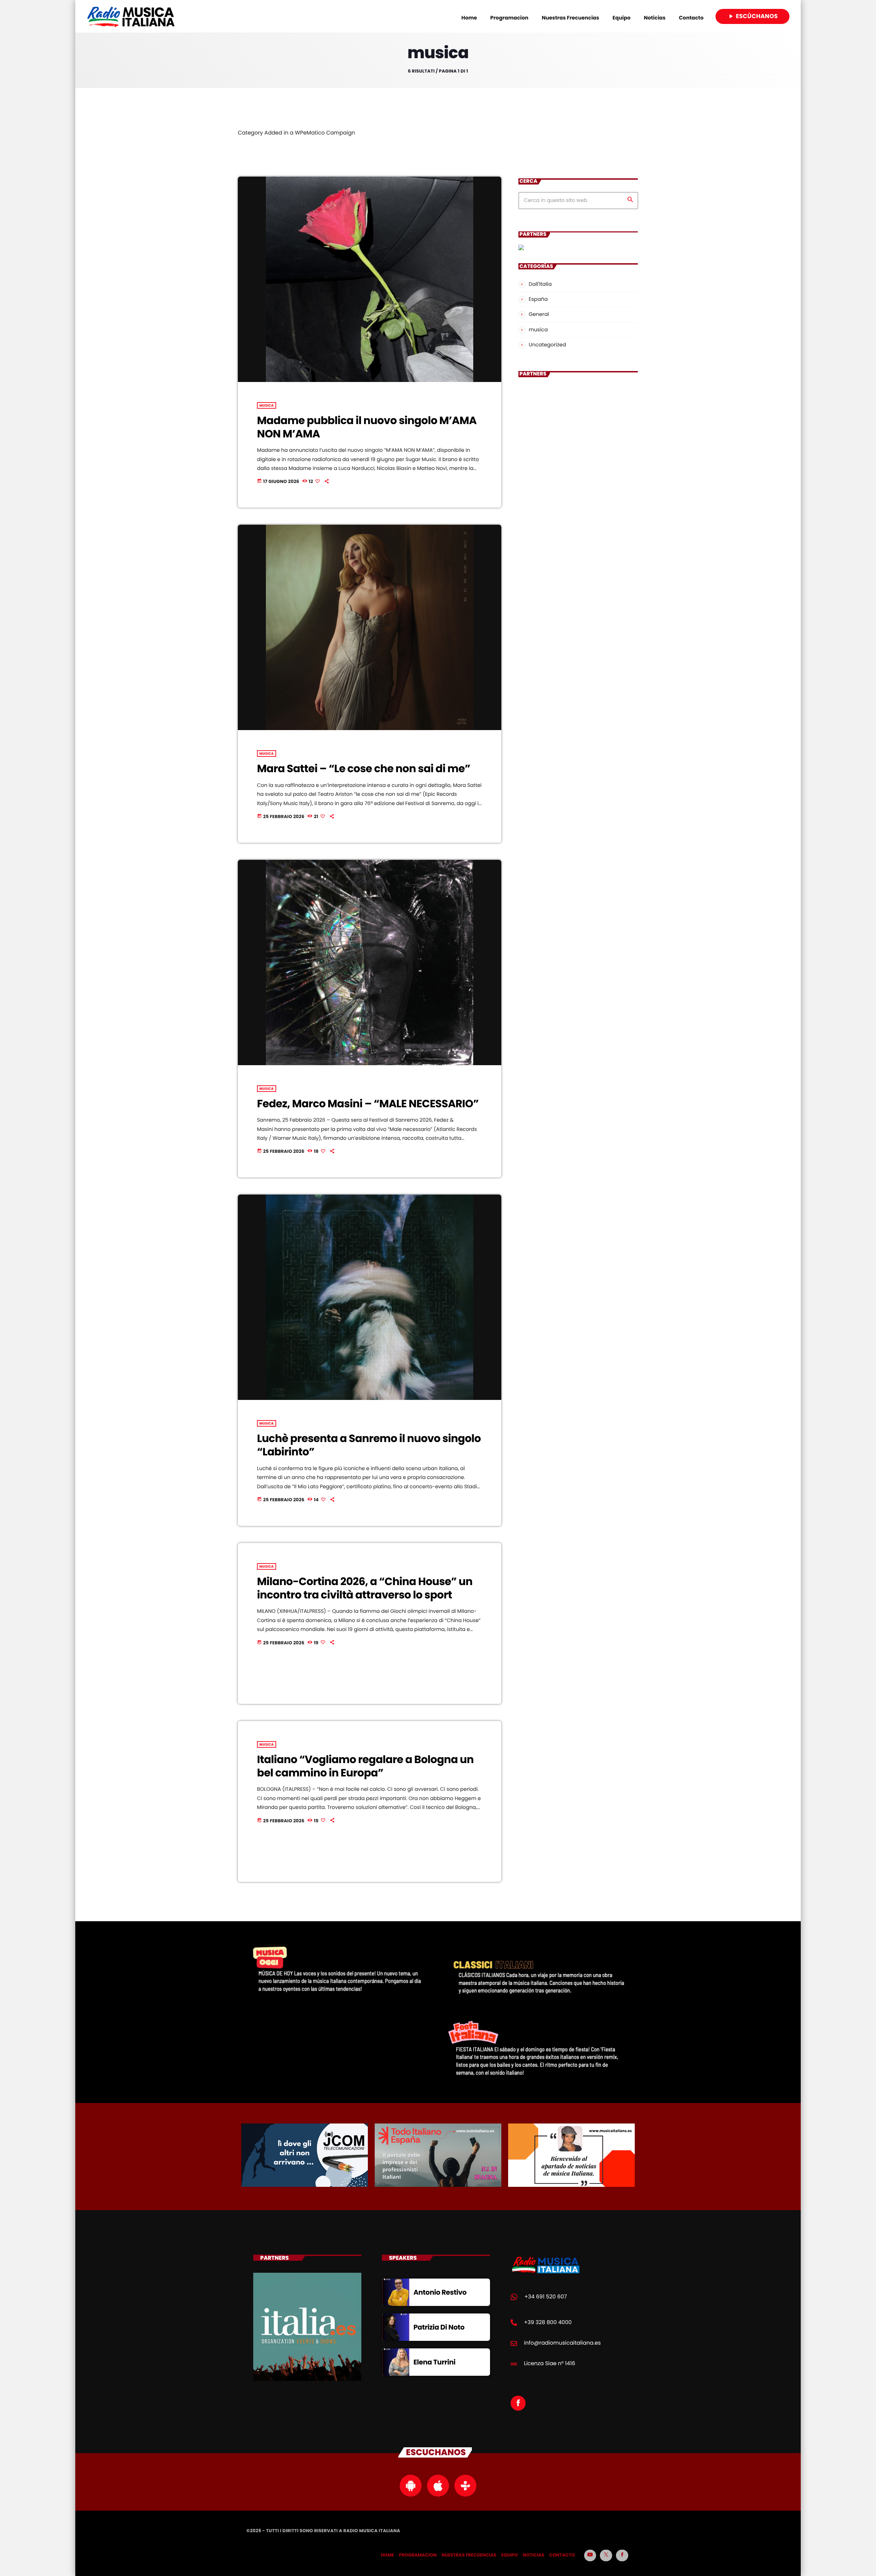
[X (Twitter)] (606, 2555)
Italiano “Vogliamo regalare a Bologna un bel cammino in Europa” (365, 1766)
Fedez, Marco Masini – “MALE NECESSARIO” (368, 1104)
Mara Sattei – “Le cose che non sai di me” (364, 769)
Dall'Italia (540, 284)
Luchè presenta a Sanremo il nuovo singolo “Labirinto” (369, 1445)
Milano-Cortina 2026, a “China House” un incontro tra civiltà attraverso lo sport (365, 1588)
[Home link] (131, 16)
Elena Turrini (434, 2362)
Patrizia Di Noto (439, 2327)
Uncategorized (547, 345)
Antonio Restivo (440, 2292)
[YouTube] (590, 2555)
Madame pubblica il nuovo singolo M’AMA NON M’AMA (367, 427)
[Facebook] (622, 2555)
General (539, 314)
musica (267, 405)
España (538, 299)
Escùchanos (752, 16)
